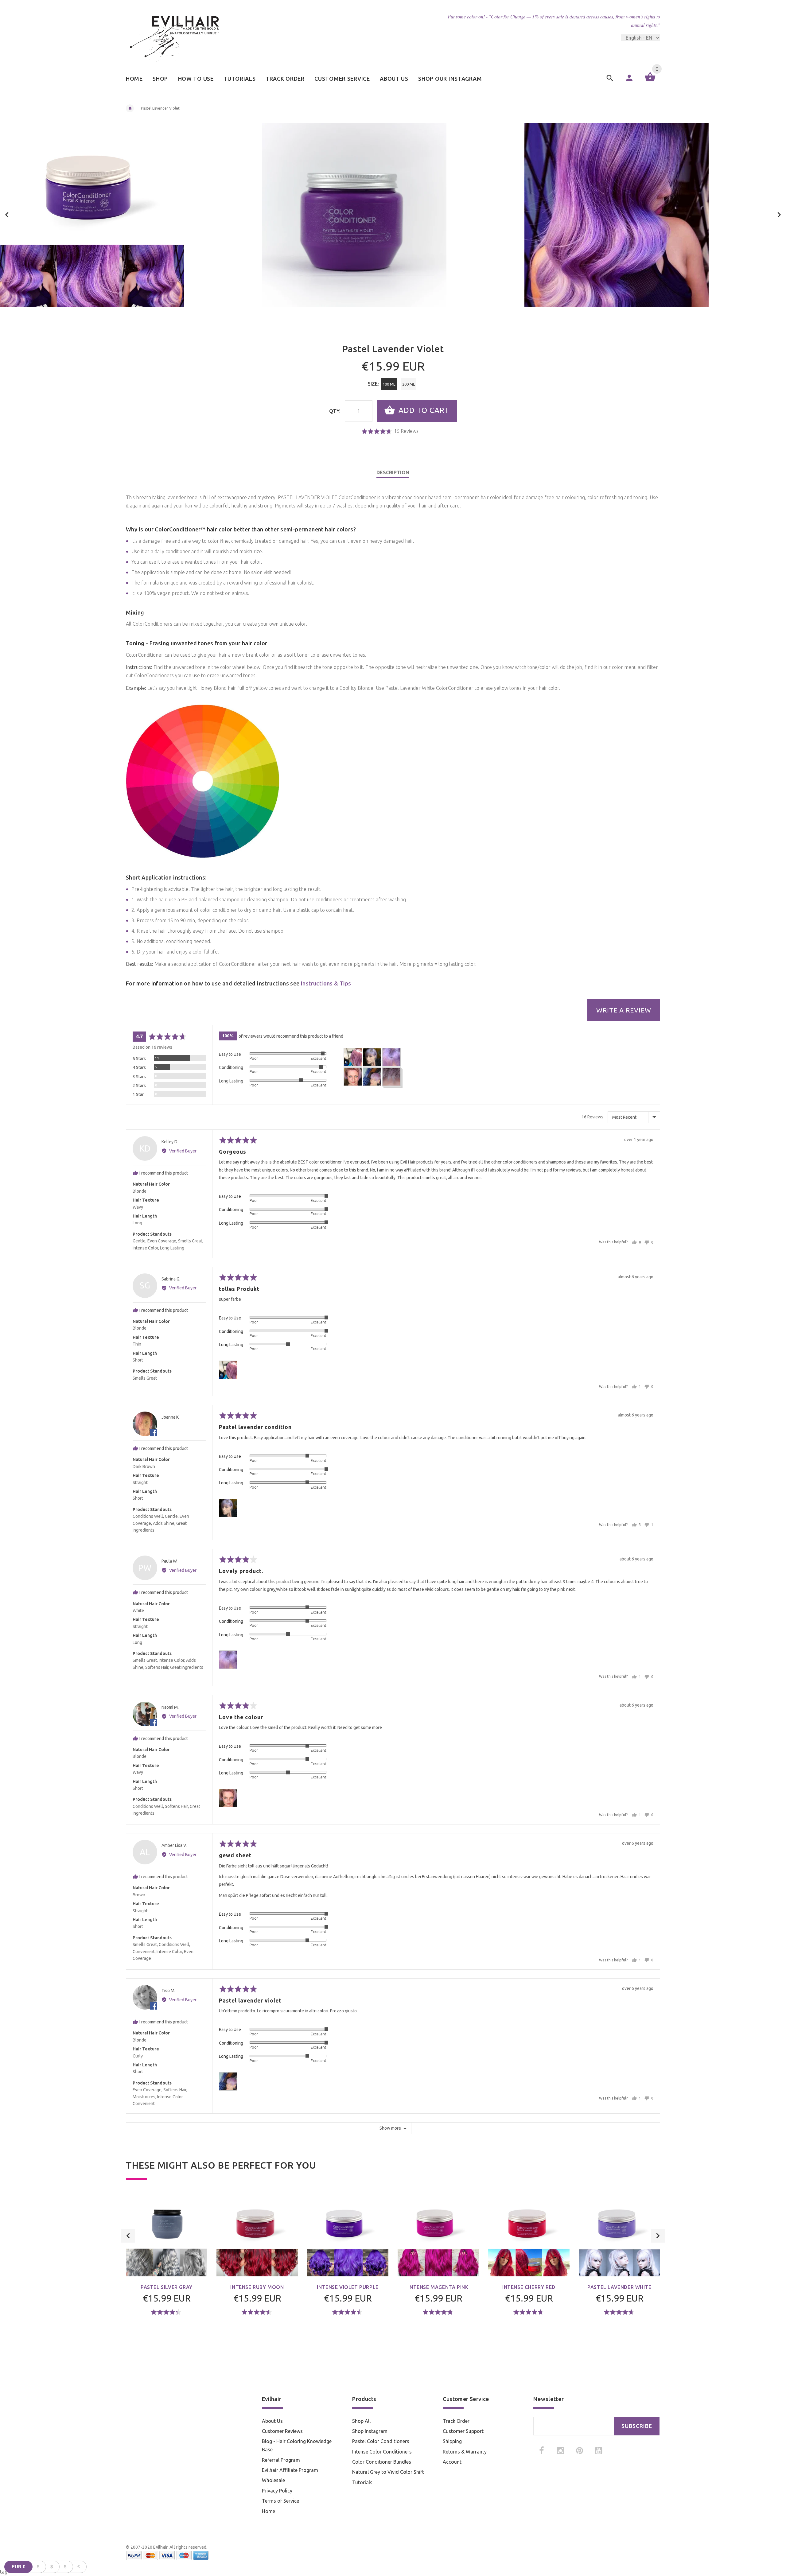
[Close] (469, 1234)
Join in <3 (393, 1334)
